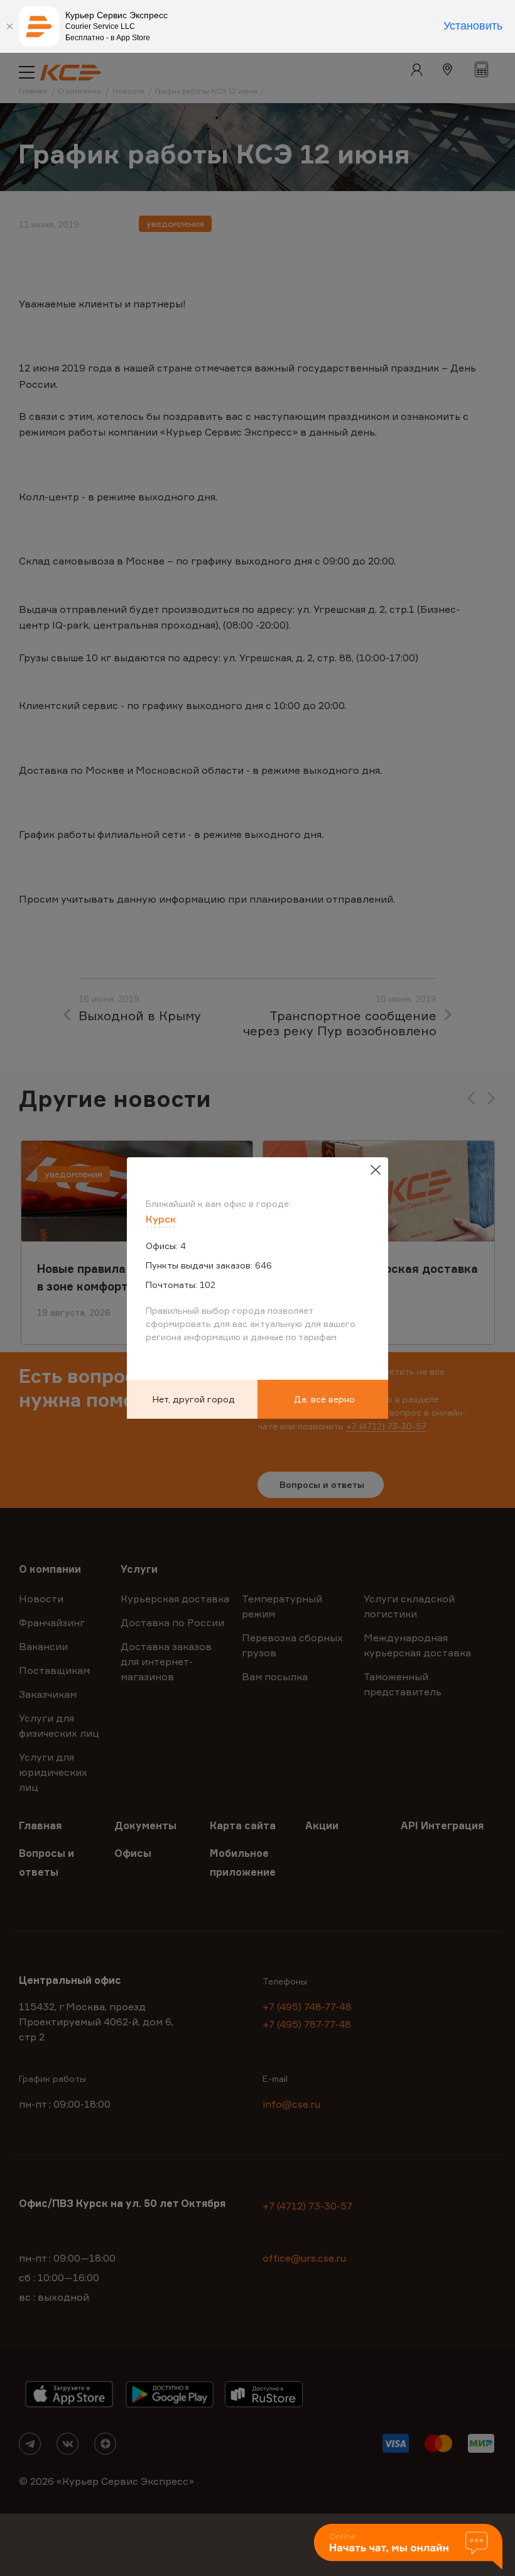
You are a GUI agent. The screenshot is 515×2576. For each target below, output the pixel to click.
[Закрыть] (9, 26)
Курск (161, 1219)
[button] (408, 2547)
